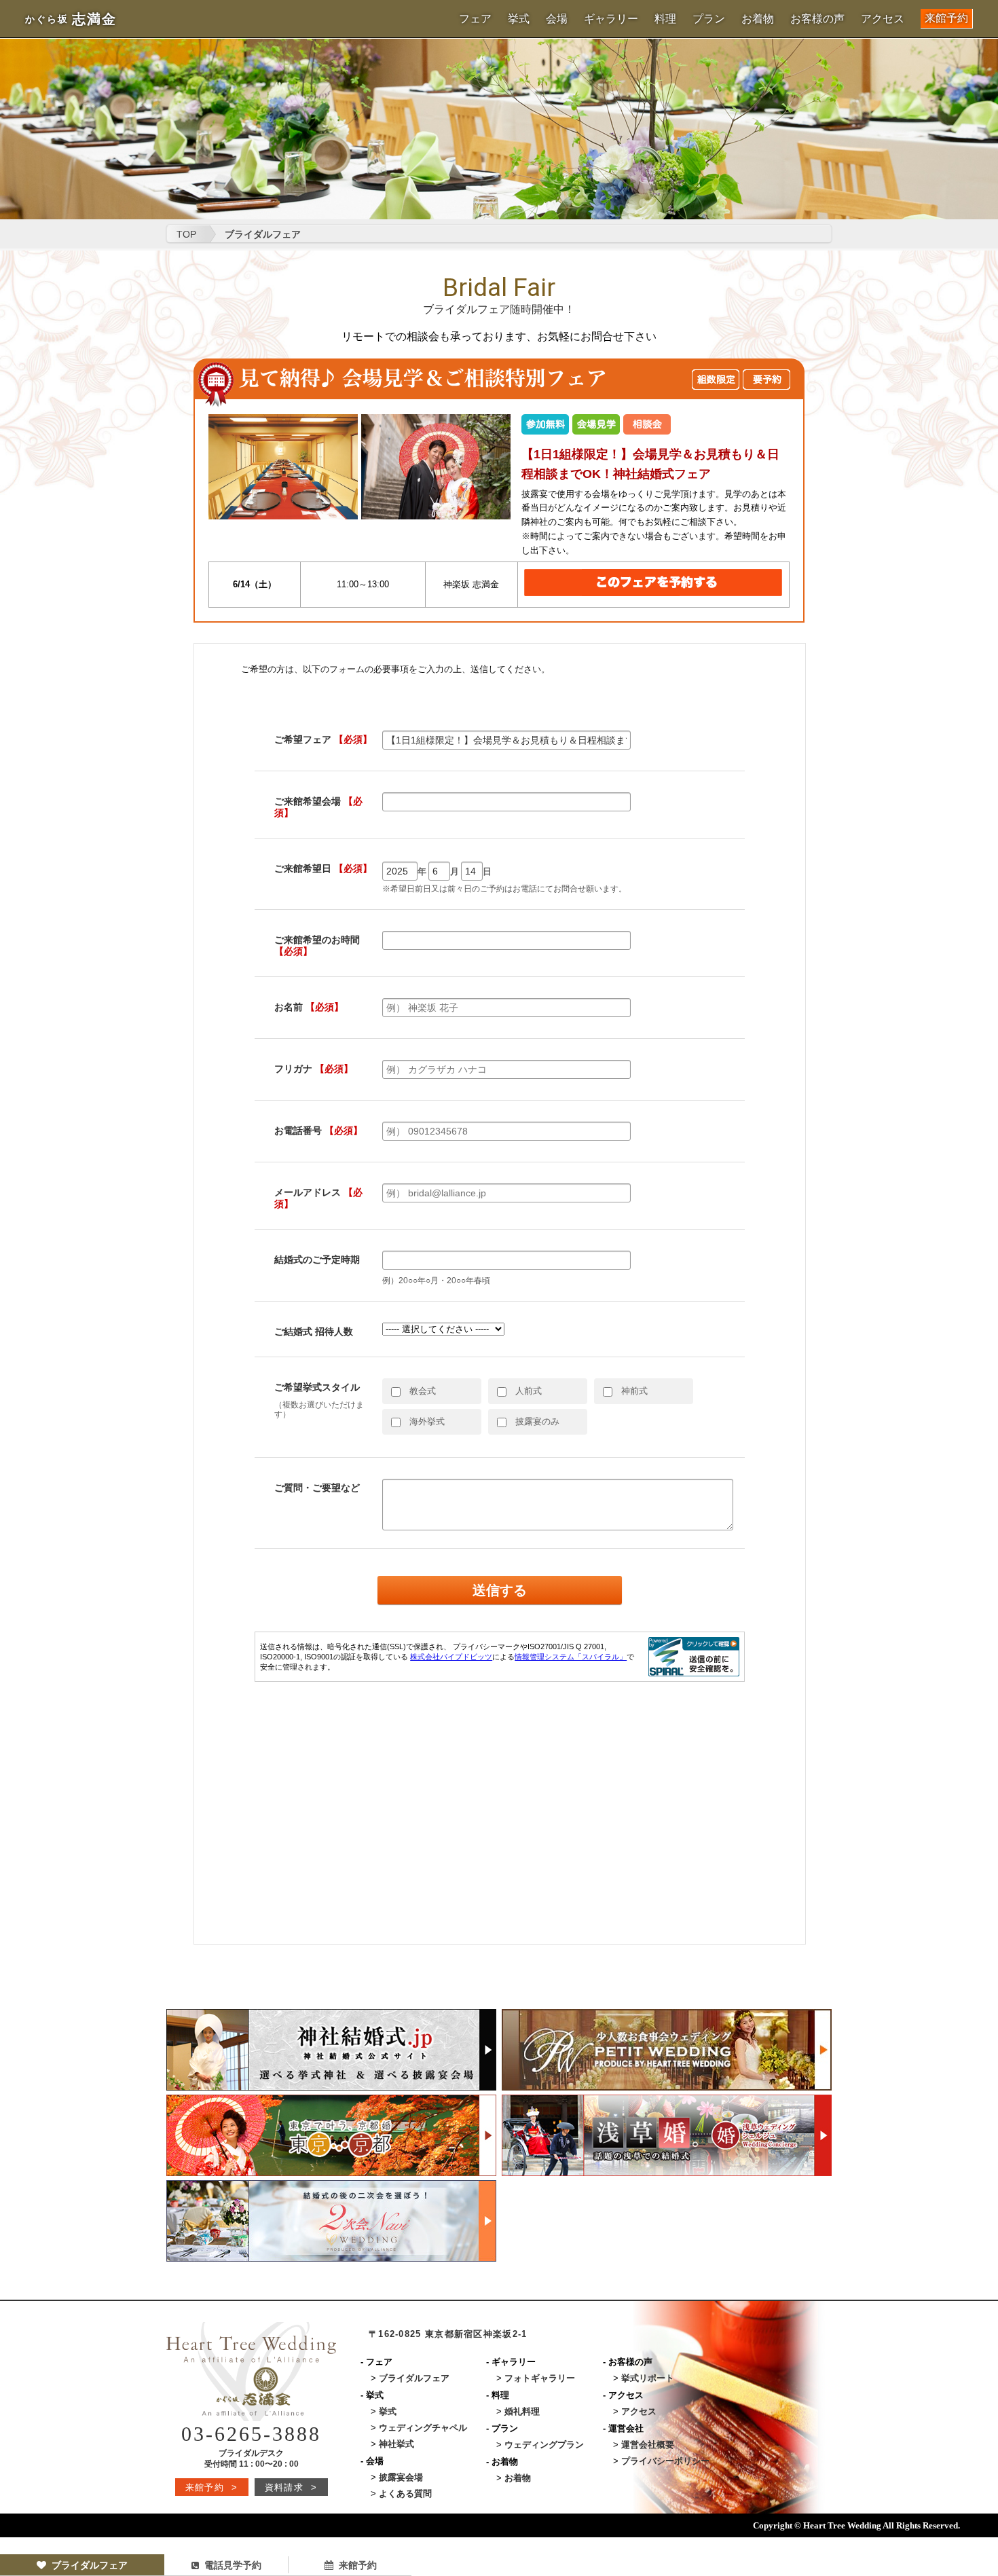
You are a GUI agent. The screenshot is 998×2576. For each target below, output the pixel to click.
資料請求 (291, 2487)
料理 (665, 19)
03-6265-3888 (251, 2434)
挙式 (519, 19)
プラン (709, 19)
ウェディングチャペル (423, 2428)
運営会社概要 (648, 2445)
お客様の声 (817, 19)
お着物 (758, 19)
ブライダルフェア (90, 2565)
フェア (475, 19)
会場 (557, 19)
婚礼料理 (522, 2411)
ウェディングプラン (544, 2445)
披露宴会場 (401, 2477)
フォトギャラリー (540, 2378)
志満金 (71, 19)
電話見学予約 (233, 2565)
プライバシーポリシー (665, 2461)
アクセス (883, 19)
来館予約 (946, 18)
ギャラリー (611, 19)
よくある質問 (405, 2494)
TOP (186, 234)
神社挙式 (396, 2444)
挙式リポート (648, 2378)
